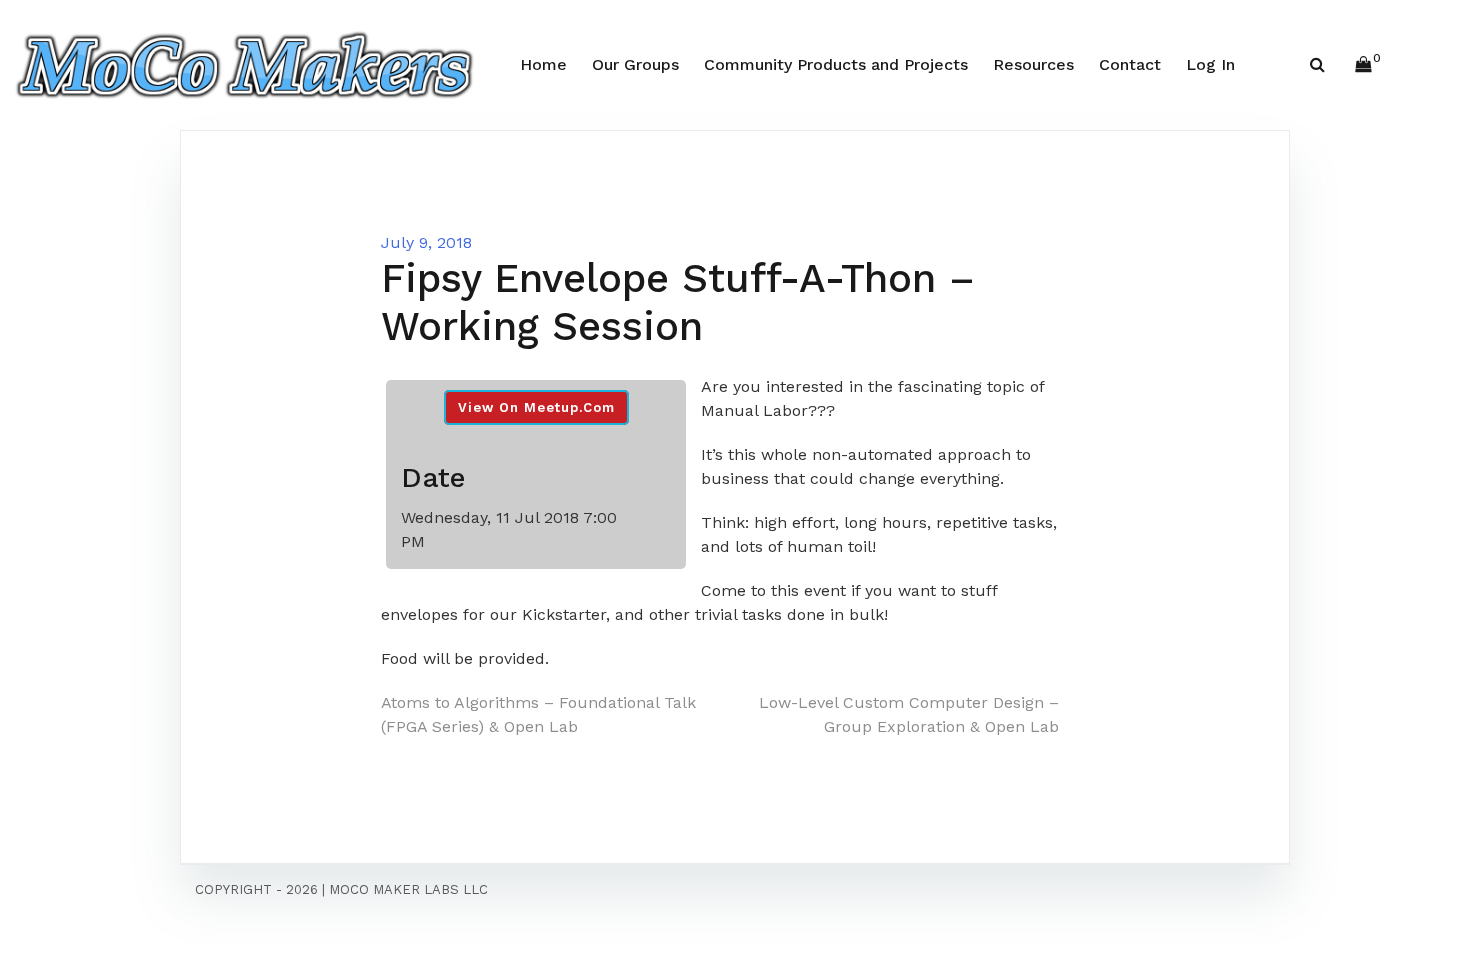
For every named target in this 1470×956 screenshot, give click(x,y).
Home (543, 64)
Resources (1033, 64)
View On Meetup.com (536, 407)
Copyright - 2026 (256, 889)
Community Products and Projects (836, 64)
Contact (1130, 64)
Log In (1210, 64)
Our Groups (635, 64)
